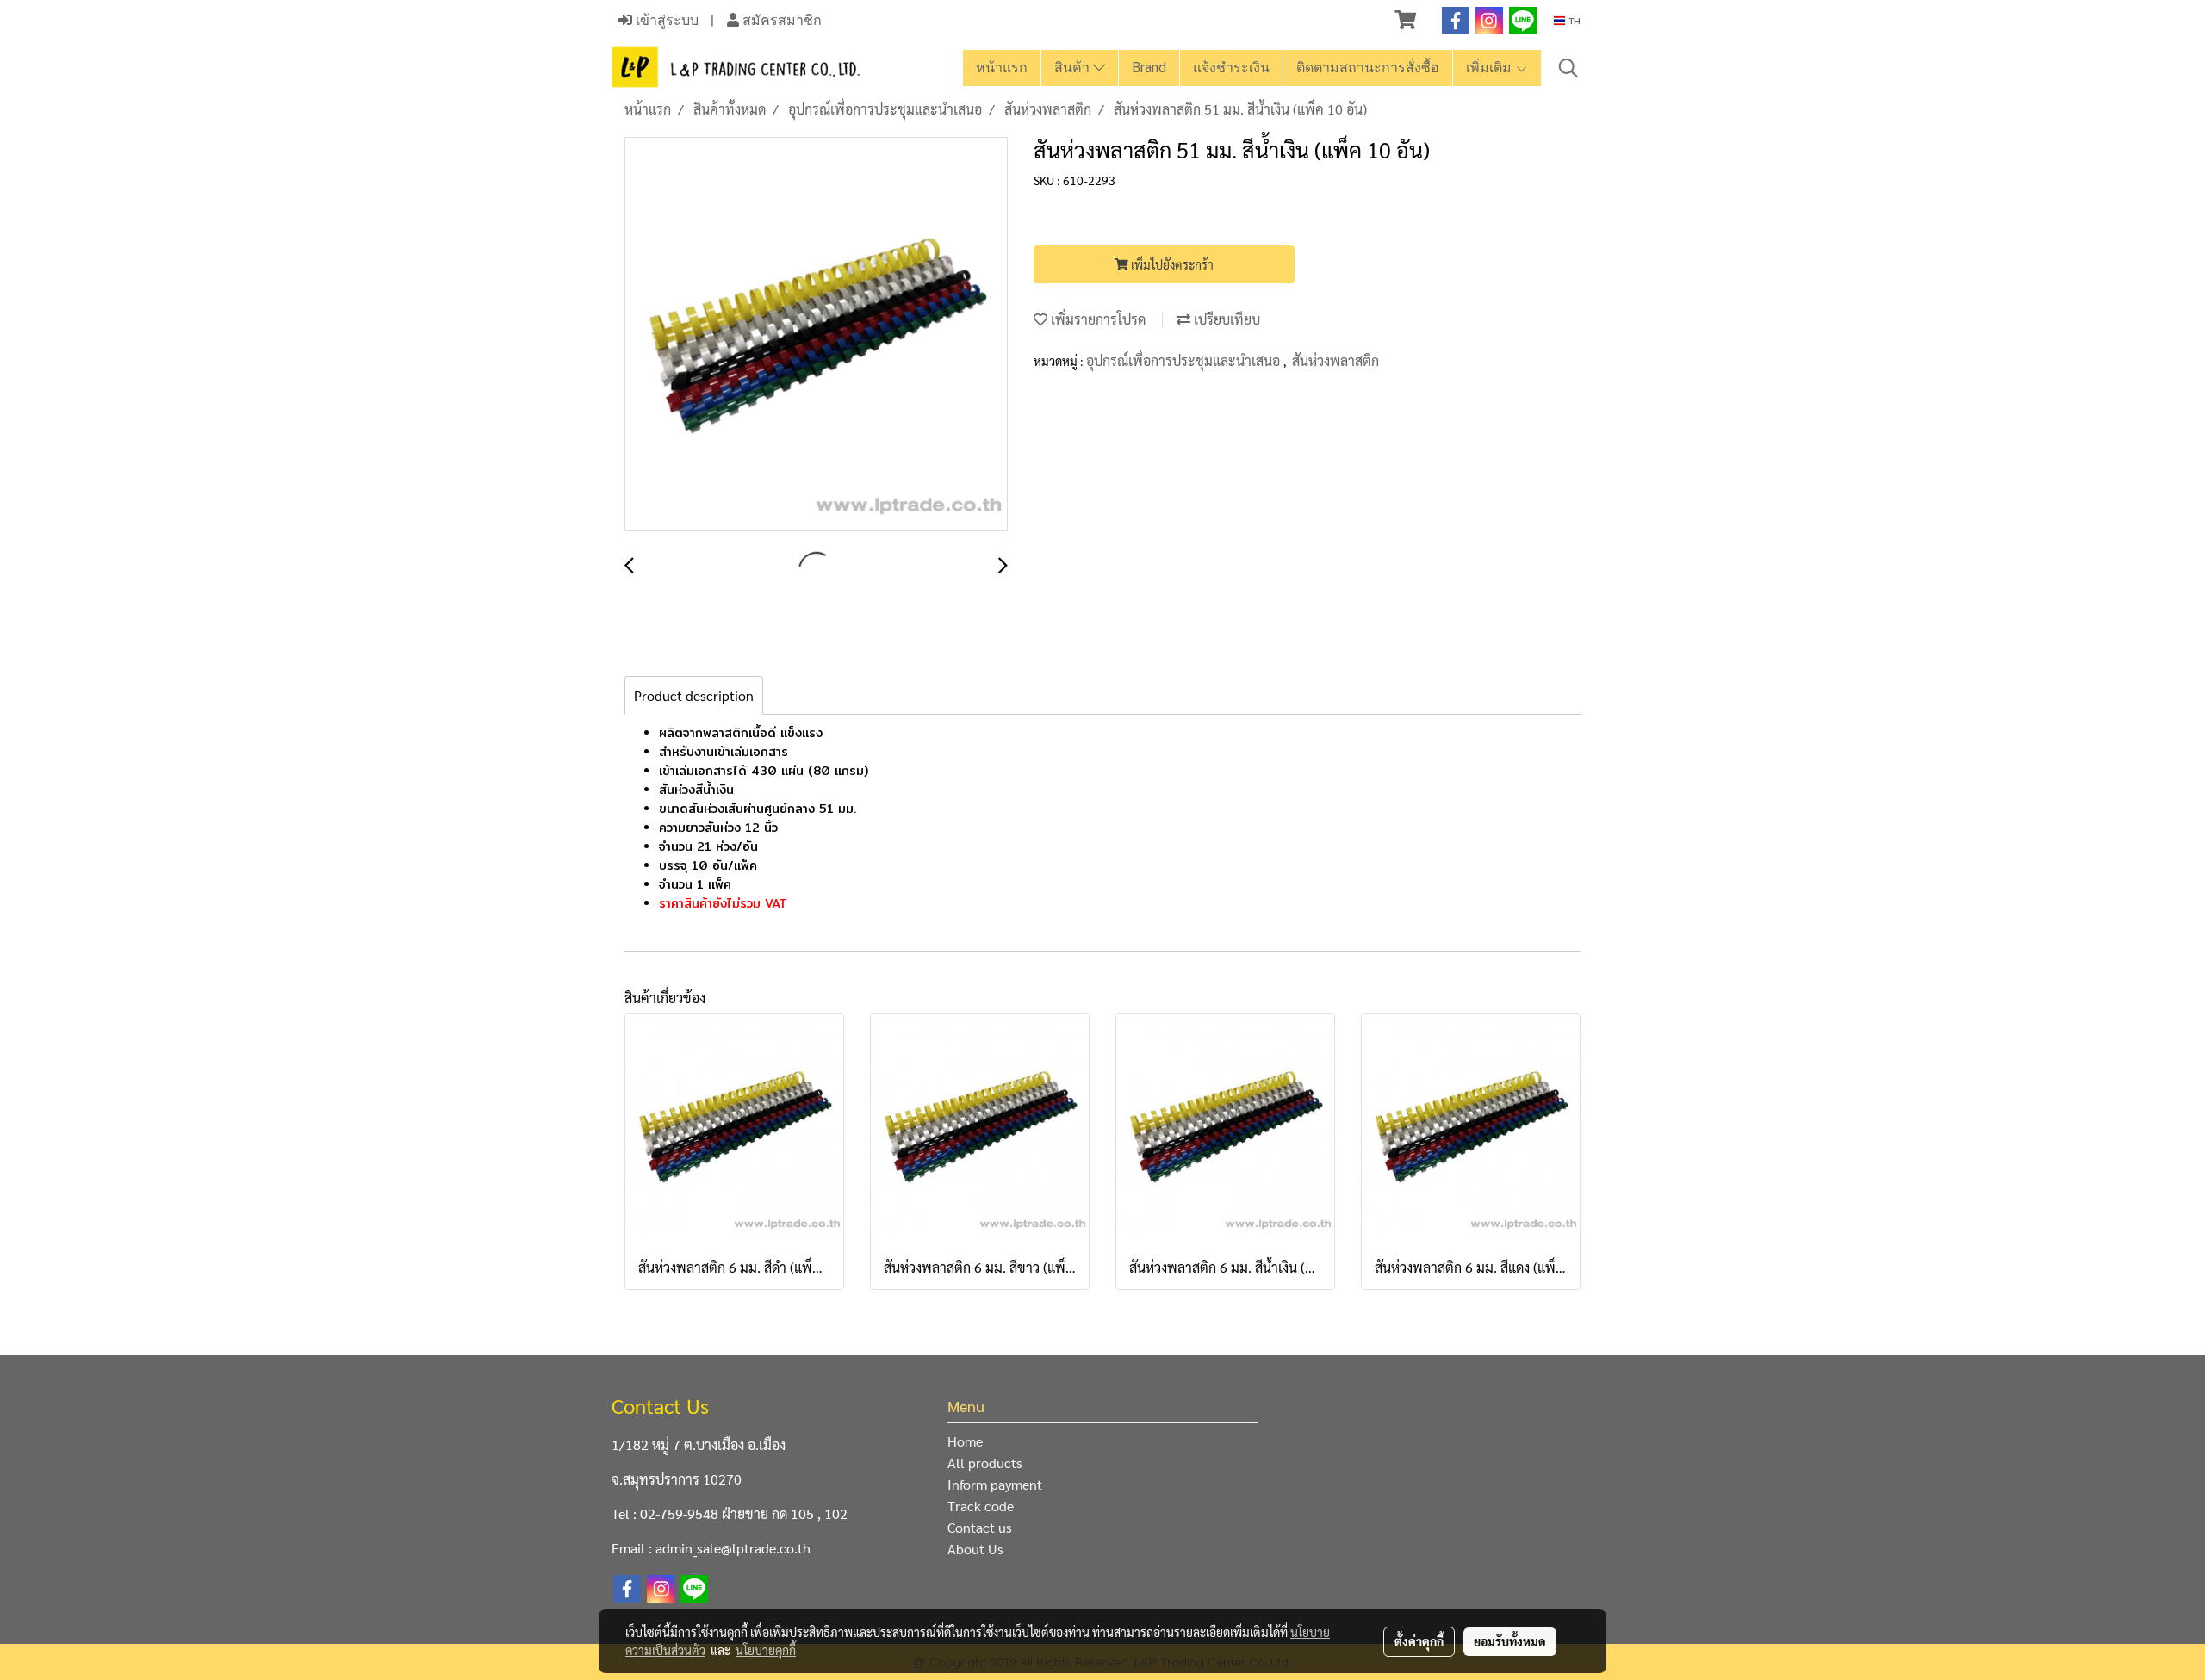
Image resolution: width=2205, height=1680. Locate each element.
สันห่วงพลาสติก (1335, 360)
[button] (1568, 68)
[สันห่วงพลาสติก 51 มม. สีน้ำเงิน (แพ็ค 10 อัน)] (816, 335)
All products (985, 1463)
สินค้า (1074, 68)
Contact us (980, 1527)
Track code (981, 1506)
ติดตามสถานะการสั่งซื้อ (1368, 68)
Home (965, 1441)
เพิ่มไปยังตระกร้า (1171, 264)
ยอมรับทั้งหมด (1510, 1641)
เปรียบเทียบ (1225, 319)
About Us (975, 1549)
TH (1573, 21)
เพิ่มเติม (1491, 68)
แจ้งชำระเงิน (1231, 68)
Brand (1149, 68)
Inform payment (995, 1484)
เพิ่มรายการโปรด (1096, 319)
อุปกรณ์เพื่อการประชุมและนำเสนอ (1185, 360)
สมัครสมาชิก (780, 20)
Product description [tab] (694, 695)
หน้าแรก (1002, 68)
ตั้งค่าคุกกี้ (1419, 1641)
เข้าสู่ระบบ (665, 20)
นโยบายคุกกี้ (766, 1650)
